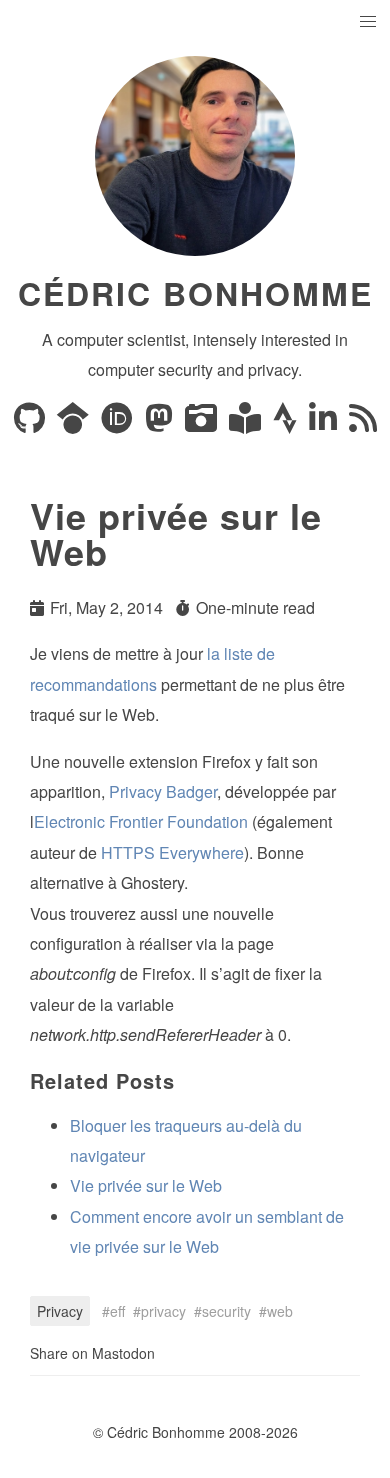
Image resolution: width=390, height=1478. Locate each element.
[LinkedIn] (325, 423)
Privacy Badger (163, 791)
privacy (163, 1311)
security (226, 1311)
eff (117, 1311)
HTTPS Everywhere (172, 852)
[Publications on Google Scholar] (75, 423)
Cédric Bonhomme (195, 293)
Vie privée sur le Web (146, 1185)
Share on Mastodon (92, 1353)
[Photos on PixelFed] (203, 423)
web (280, 1311)
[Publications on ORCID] (119, 423)
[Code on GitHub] (31, 423)
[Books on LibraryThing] (247, 423)
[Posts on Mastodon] (161, 423)
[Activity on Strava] (287, 423)
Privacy (60, 1311)
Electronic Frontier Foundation (141, 821)
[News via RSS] (363, 423)
